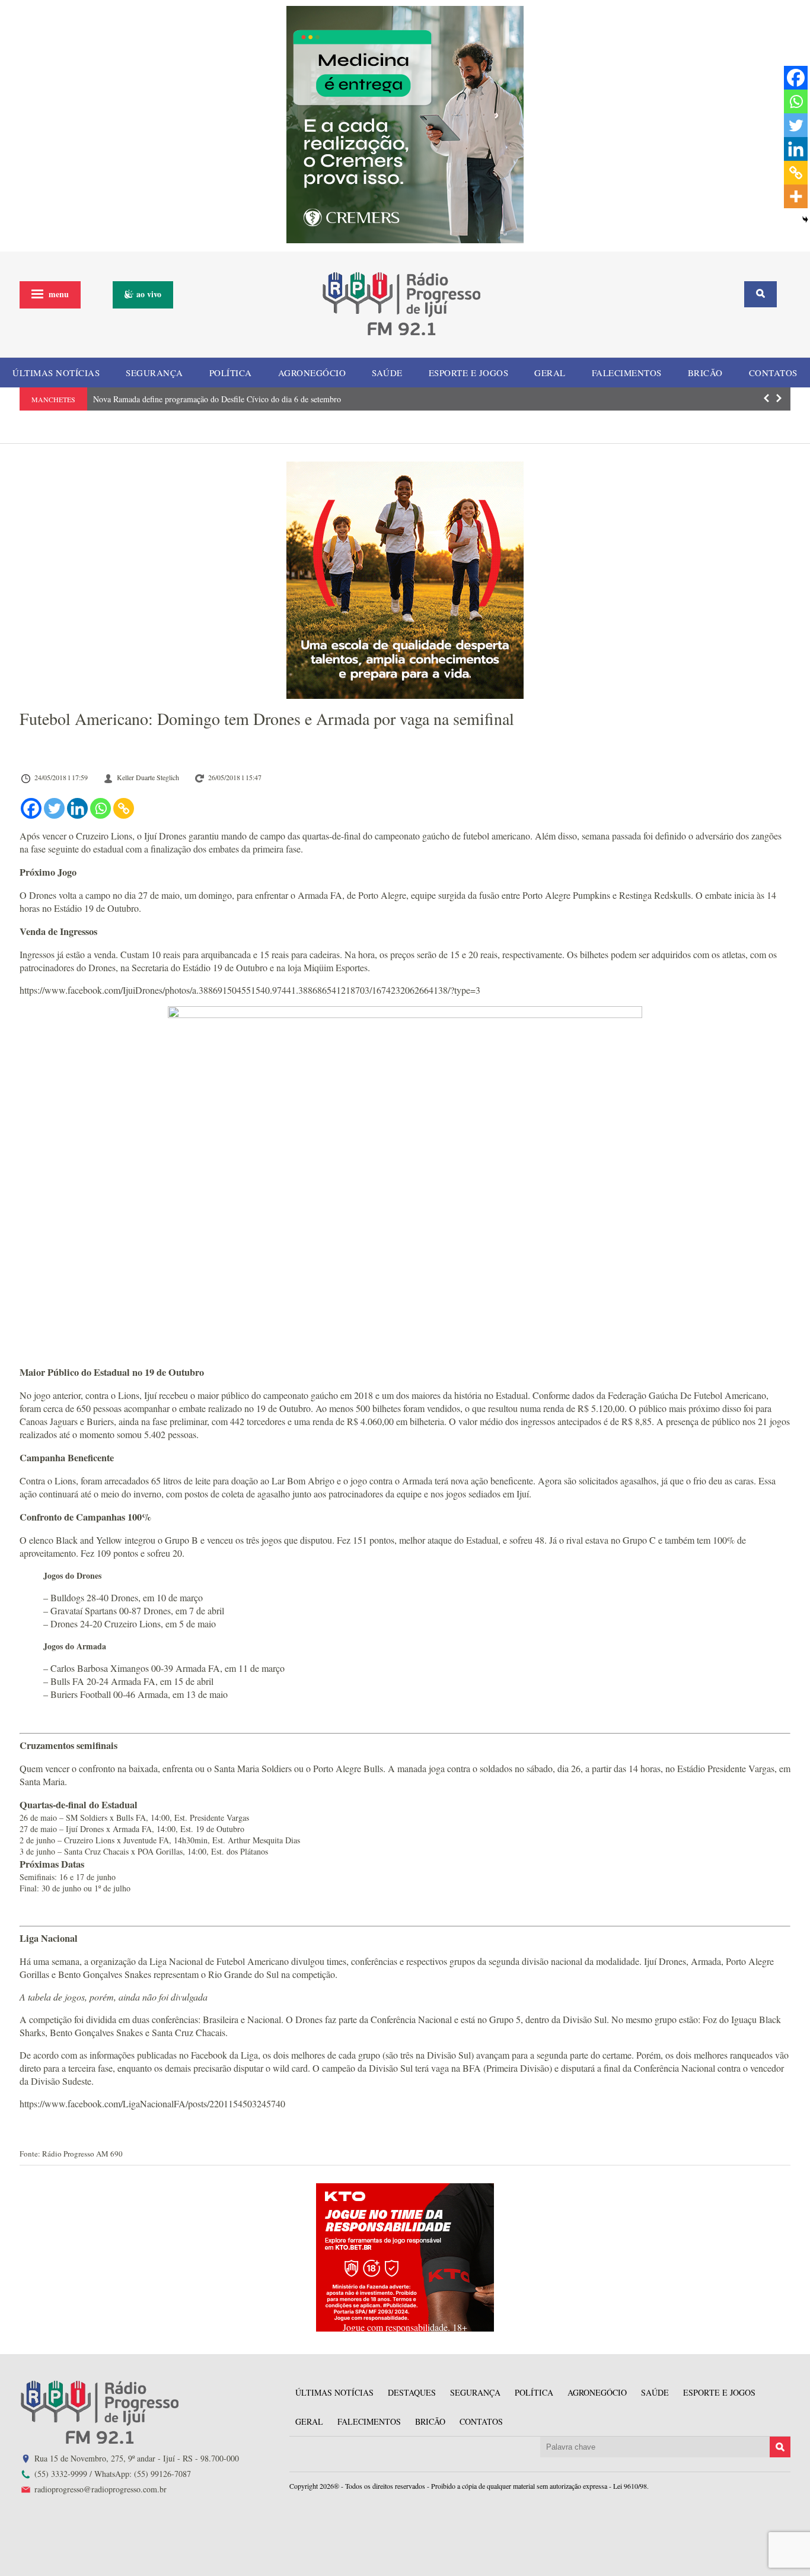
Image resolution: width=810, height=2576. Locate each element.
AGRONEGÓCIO (312, 373)
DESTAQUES (412, 2392)
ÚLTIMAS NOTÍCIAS (56, 373)
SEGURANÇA (154, 373)
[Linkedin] (77, 808)
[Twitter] (54, 808)
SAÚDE (387, 373)
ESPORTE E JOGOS (469, 373)
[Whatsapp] (101, 808)
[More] (796, 196)
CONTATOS (773, 373)
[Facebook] (31, 808)
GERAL (550, 373)
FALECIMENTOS (627, 373)
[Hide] (805, 220)
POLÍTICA (231, 373)
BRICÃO (705, 373)
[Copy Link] (124, 808)
